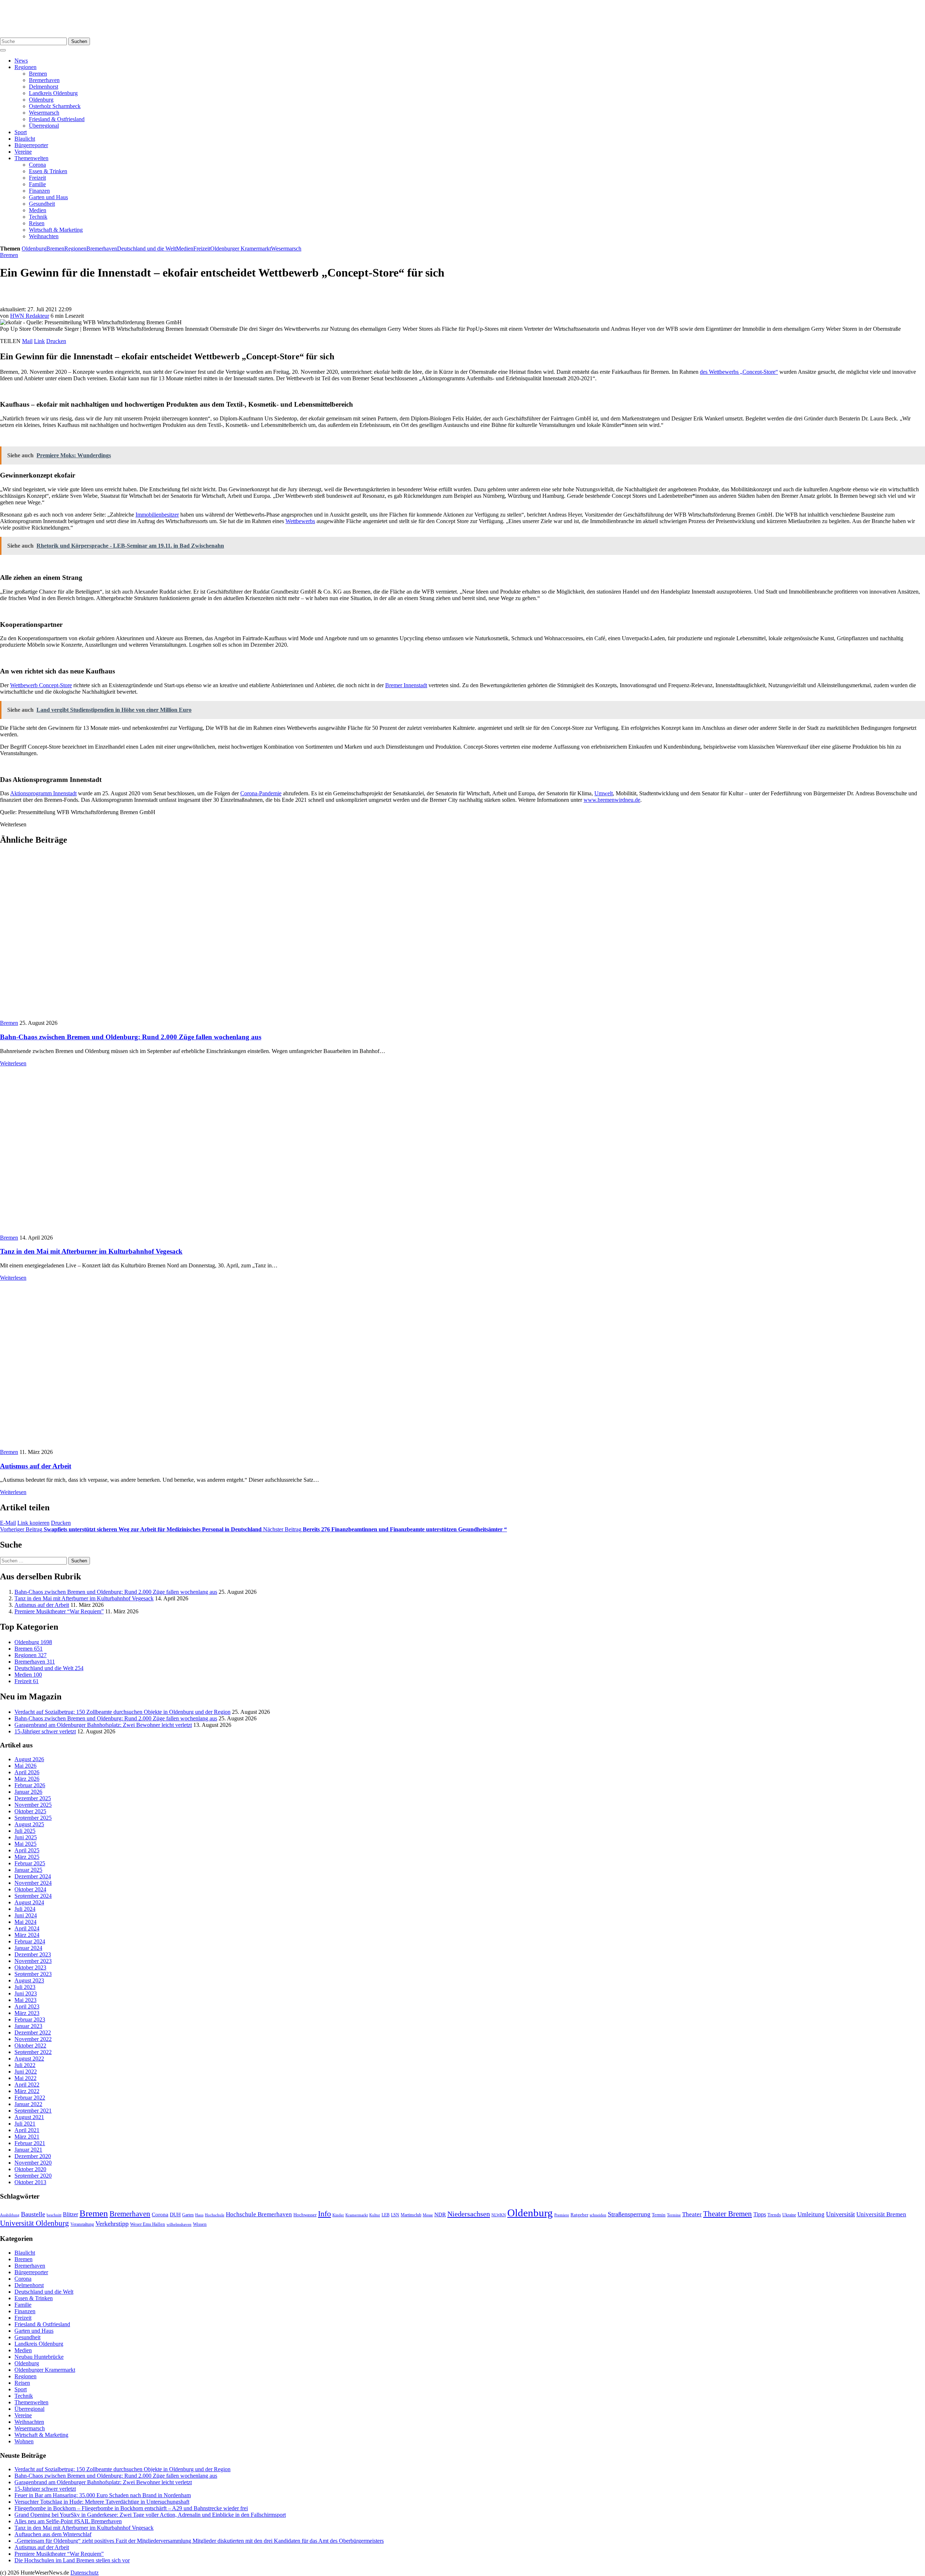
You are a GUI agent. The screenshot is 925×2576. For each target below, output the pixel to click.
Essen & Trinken (48, 171)
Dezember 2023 (33, 1954)
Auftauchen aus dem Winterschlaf (53, 2534)
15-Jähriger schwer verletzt (45, 1731)
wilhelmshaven (179, 2224)
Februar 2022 (30, 2098)
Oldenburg (41, 100)
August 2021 (29, 2117)
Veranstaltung (82, 2224)
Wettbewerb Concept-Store (41, 685)
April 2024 (27, 1928)
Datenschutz (85, 2573)
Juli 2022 (25, 2065)
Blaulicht (25, 139)
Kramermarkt (357, 2215)
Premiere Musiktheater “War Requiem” (59, 1611)
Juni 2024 (26, 1915)
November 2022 (33, 2039)
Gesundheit (42, 204)
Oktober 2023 (30, 1967)
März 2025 (27, 1857)
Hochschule (215, 2215)
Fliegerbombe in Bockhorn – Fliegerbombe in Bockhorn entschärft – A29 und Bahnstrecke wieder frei (131, 2508)
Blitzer (70, 2214)
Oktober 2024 (30, 1889)
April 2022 (27, 2085)
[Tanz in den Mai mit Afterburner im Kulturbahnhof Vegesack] (125, 1231)
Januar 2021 (28, 2150)
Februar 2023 (30, 2019)
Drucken (56, 341)
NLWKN (499, 2215)
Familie (37, 184)
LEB (386, 2215)
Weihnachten (44, 236)
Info (324, 2214)
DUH (175, 2215)
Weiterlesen (13, 1063)
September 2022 (33, 2052)
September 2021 (33, 2111)
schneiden (598, 2215)
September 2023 (33, 1974)
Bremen (38, 74)
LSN (395, 2215)
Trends (774, 2215)
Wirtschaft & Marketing (56, 230)
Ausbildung (10, 2215)
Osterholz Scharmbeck (55, 106)
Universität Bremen (881, 2214)
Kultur (375, 2215)
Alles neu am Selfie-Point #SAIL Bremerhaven (68, 2521)
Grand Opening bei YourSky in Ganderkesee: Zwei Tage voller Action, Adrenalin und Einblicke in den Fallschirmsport (150, 2515)
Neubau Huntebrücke (39, 2357)
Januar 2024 (28, 1948)
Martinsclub (411, 2215)
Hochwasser (305, 2215)
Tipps (760, 2214)
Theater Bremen (728, 2214)
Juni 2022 (26, 2072)
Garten (188, 2215)
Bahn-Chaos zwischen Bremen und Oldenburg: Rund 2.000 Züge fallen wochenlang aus (131, 1037)
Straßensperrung (629, 2214)
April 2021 (27, 2130)
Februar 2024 (30, 1941)
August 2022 (29, 2059)
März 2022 (27, 2091)
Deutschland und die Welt (147, 249)
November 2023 (33, 1961)
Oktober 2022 (30, 2046)
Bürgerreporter (31, 145)
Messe (428, 2215)
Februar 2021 (30, 2143)
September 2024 (33, 1896)
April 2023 (27, 2006)
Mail (27, 341)
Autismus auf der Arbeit (36, 1466)
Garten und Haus (48, 197)
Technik (38, 217)
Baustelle (33, 2214)
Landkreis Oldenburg (53, 93)
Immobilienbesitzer (157, 515)
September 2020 (33, 2176)
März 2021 (27, 2137)
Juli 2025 (25, 1831)
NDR (440, 2214)
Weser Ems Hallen (148, 2224)
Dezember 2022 (33, 2032)
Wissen (200, 2224)
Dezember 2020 (33, 2156)
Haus (199, 2215)
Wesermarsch (44, 113)
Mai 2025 (25, 1844)
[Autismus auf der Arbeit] (85, 1445)
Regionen (25, 67)
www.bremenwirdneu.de (612, 800)
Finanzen (39, 191)
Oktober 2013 (30, 2182)
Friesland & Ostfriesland (57, 119)
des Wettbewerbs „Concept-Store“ (739, 372)
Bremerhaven (44, 80)
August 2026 (29, 1759)
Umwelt (604, 793)
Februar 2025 (30, 1863)
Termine (674, 2215)
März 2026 (27, 1779)
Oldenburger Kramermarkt (241, 249)
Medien (38, 210)
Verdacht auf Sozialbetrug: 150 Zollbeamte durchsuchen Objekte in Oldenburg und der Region (122, 1712)
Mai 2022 (25, 2078)
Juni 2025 (26, 1837)
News (21, 61)
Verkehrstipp (112, 2224)
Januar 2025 (28, 1870)
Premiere (562, 2215)
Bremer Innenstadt (406, 685)
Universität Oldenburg (35, 2223)
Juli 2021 (25, 2124)
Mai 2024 (25, 1922)
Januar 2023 (28, 2026)
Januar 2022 (28, 2104)
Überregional (44, 126)
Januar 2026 (28, 1792)
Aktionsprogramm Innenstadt (43, 793)
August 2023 (29, 1980)
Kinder (338, 2215)
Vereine (23, 152)
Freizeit (37, 178)
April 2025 (27, 1850)
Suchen (79, 41)
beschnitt (54, 2215)
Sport (21, 132)
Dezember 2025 (33, 1798)
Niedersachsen (469, 2214)
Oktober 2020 (30, 2169)
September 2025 (33, 1818)
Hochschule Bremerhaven (259, 2214)
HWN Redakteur (30, 316)
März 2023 (27, 2013)
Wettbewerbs (300, 521)
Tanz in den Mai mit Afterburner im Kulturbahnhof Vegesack (91, 1251)
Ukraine (789, 2215)
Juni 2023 (26, 1993)
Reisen (37, 223)
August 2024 (29, 1902)
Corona (37, 165)
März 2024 (27, 1935)
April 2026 (27, 1772)
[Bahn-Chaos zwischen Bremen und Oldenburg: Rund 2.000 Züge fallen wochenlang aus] (130, 1016)
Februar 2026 (30, 1785)
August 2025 (29, 1824)
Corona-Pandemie (261, 793)
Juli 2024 (25, 1909)
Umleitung (811, 2214)
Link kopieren (33, 1523)
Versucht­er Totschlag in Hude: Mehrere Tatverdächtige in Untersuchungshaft (102, 2502)
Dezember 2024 (33, 1876)
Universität (840, 2214)
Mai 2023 (25, 2000)
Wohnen (24, 2441)
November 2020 (33, 2163)
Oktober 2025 (30, 1811)
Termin (659, 2215)
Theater (692, 2214)
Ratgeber (579, 2215)
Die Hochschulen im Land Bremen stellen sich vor (72, 2560)
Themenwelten (31, 158)
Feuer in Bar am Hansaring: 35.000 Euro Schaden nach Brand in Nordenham (103, 2495)
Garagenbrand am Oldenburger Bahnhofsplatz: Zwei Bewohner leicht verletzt (103, 1725)
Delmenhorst (44, 87)
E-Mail (8, 1523)
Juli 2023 (25, 1987)
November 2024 (33, 1883)
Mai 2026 (25, 1766)
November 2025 (33, 1805)
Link (39, 341)
